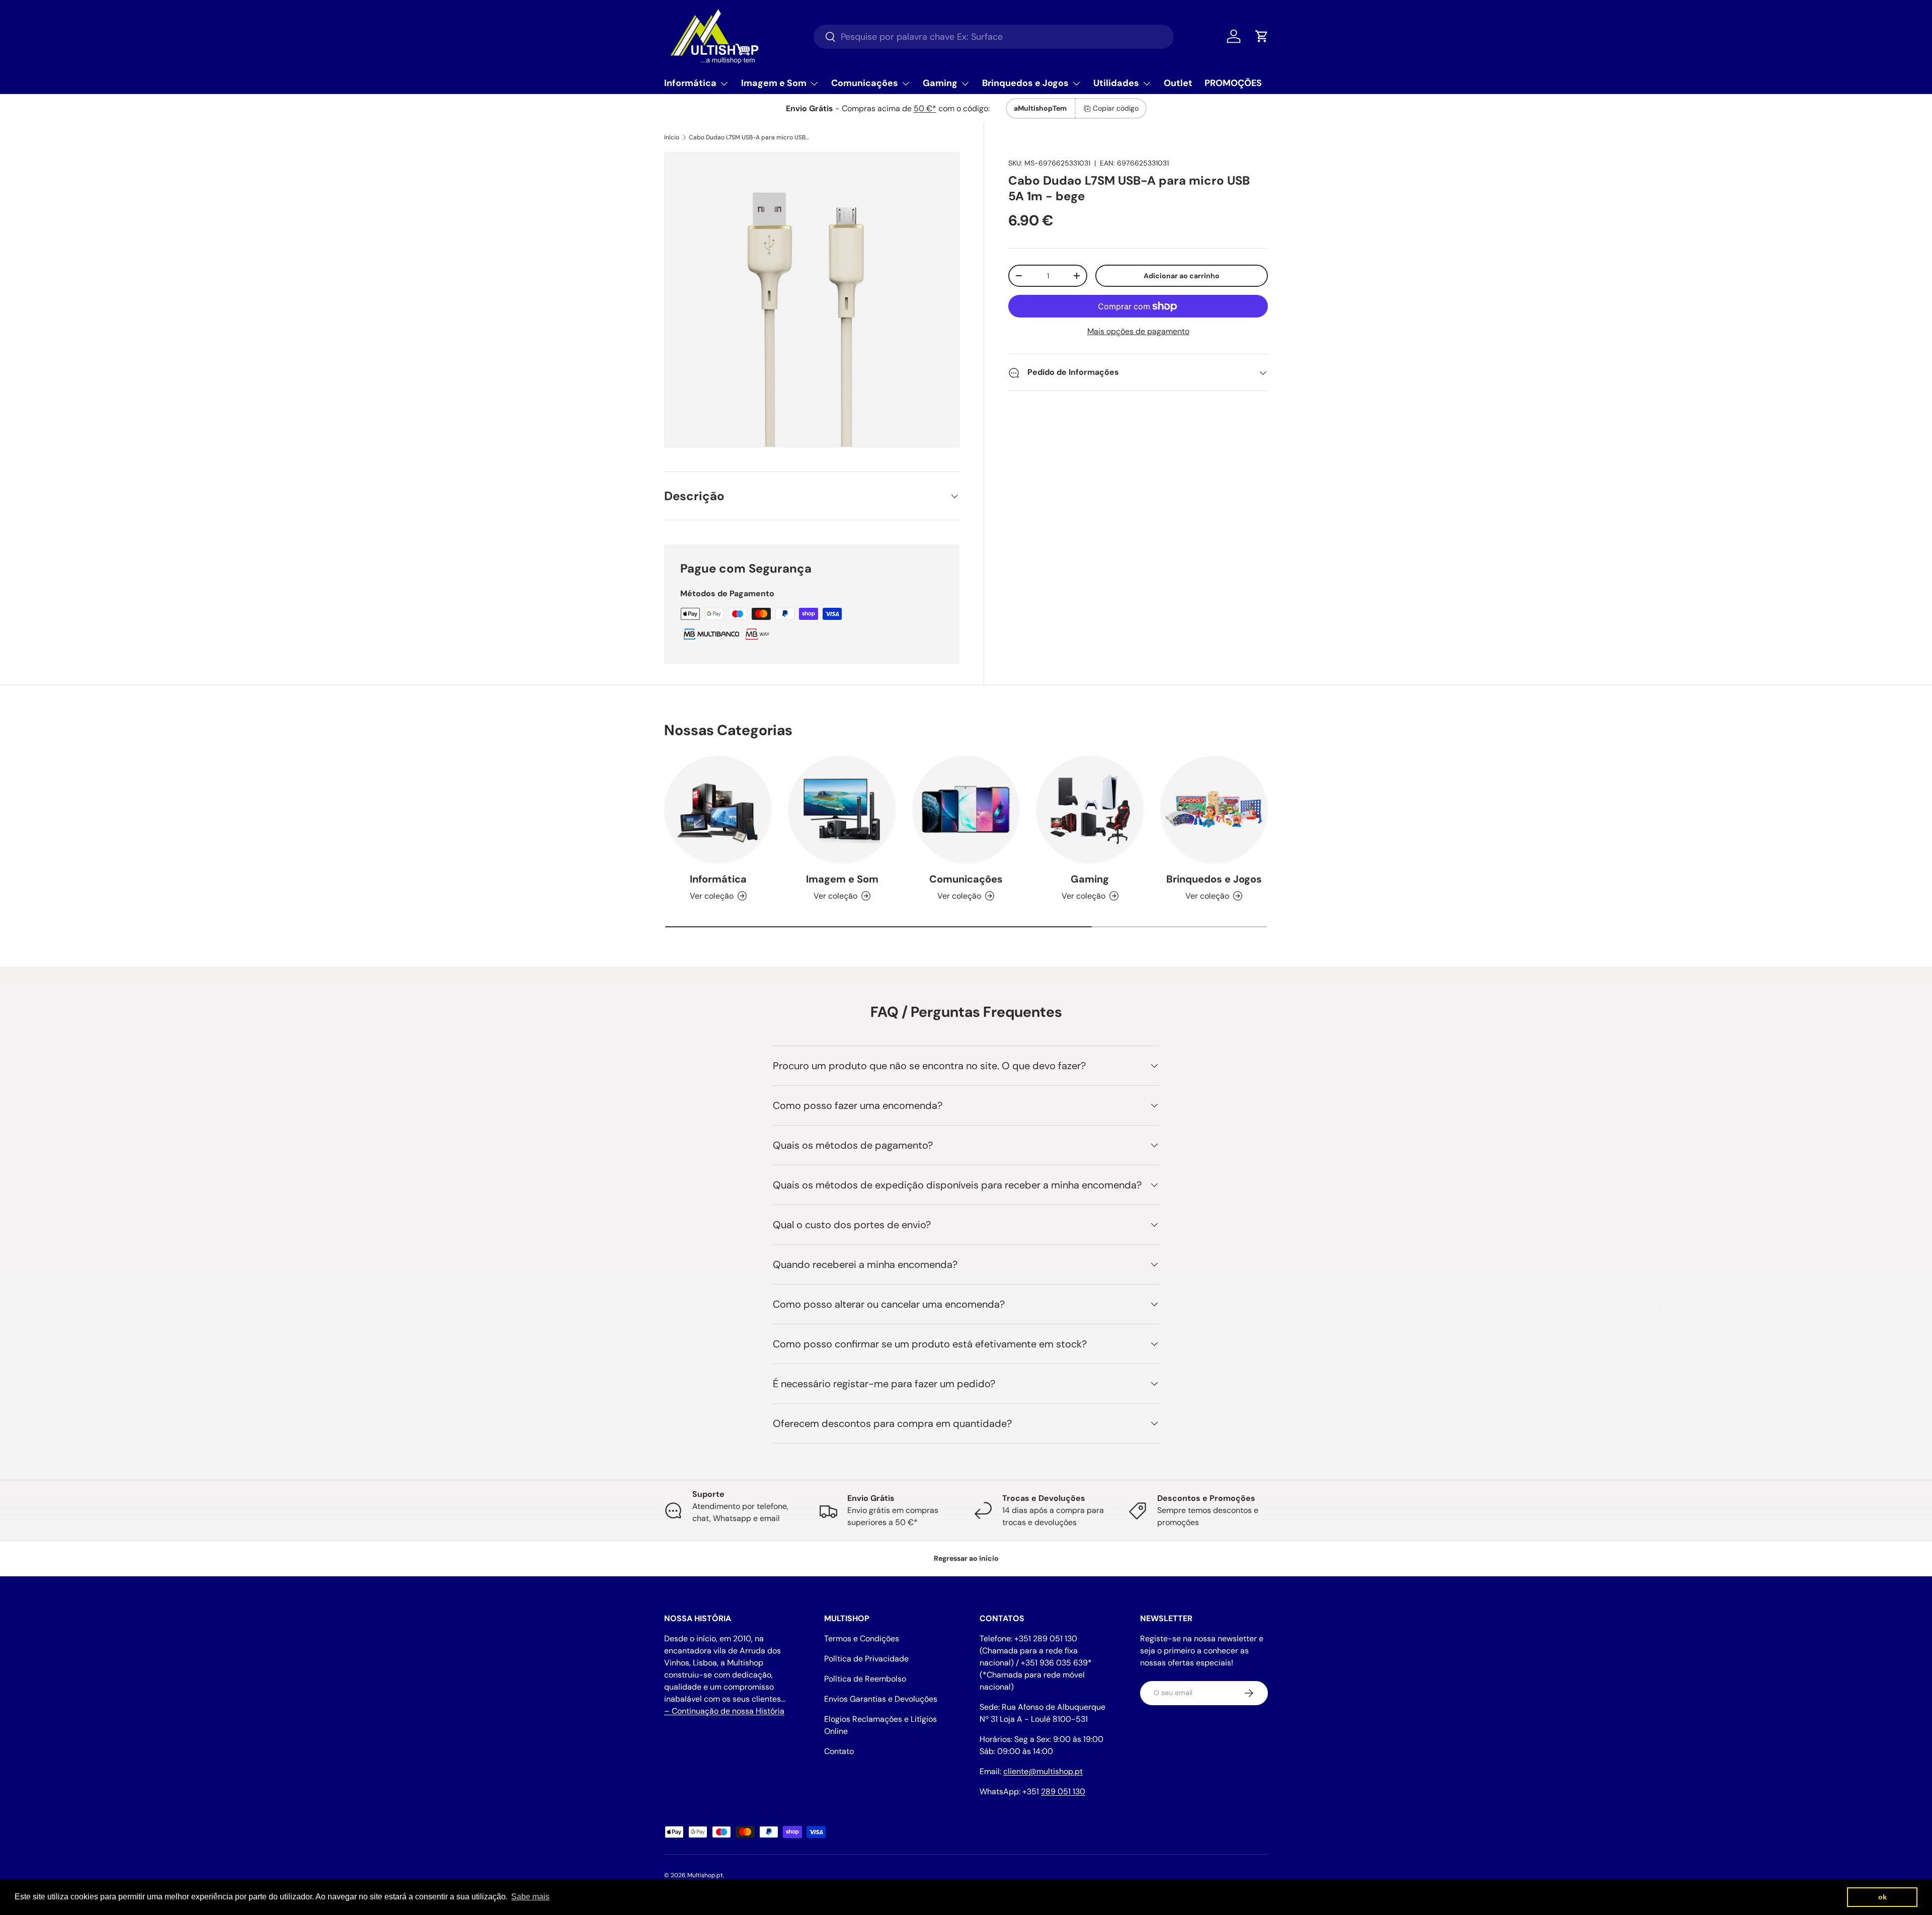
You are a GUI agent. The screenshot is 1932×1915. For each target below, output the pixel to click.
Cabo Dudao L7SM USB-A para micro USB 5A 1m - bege (749, 137)
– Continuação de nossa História (724, 1711)
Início (672, 137)
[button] (1262, 36)
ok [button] (1882, 1897)
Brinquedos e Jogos (1025, 83)
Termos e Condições (862, 1639)
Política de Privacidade (866, 1659)
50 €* (925, 108)
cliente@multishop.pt (1043, 1771)
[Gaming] (1090, 810)
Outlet (1178, 83)
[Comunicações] (966, 810)
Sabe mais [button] (530, 1897)
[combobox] (994, 37)
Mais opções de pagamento (1138, 332)
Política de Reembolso (865, 1679)
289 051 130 (1063, 1791)
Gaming (940, 83)
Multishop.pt (705, 1875)
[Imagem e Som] (842, 810)
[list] (812, 300)
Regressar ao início (966, 1558)
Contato (839, 1751)
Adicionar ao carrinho (1182, 276)
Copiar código (1116, 108)
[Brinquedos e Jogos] (1214, 810)
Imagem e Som (774, 83)
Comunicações (865, 83)
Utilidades (1116, 83)
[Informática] (718, 810)
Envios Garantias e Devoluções (881, 1699)
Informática (690, 83)
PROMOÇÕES (1233, 83)
